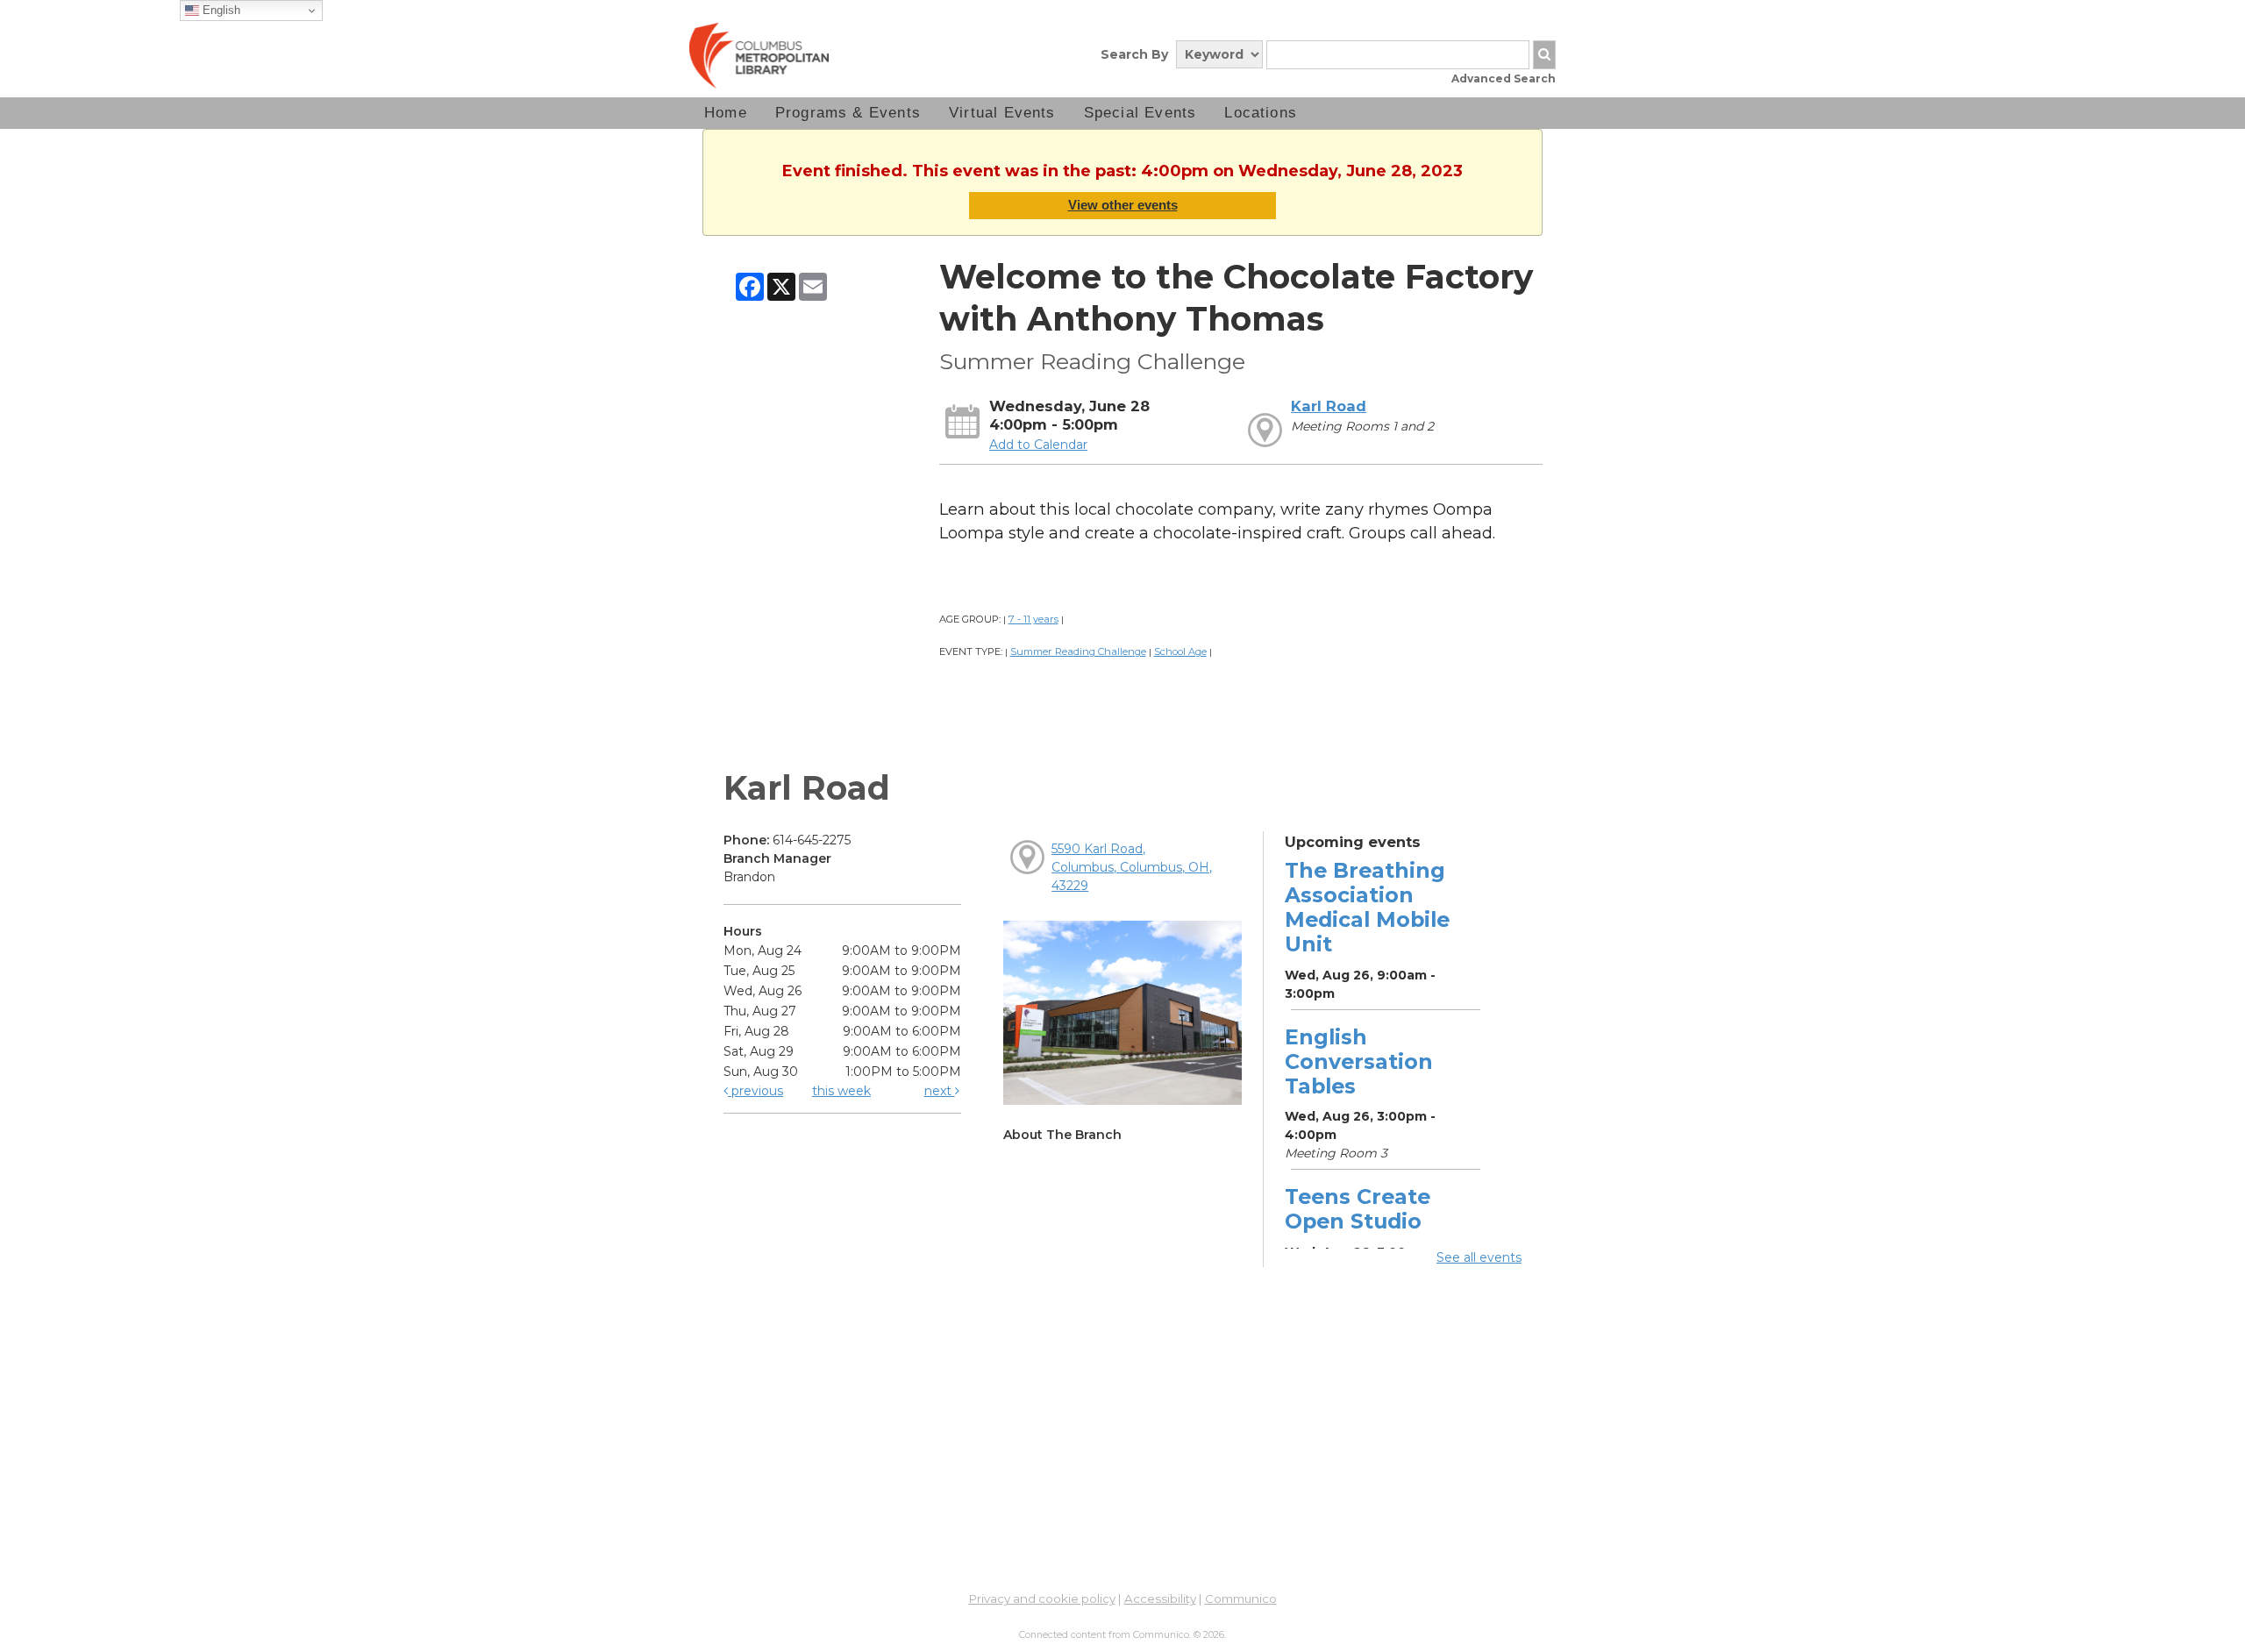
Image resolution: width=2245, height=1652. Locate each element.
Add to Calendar (1038, 445)
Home (726, 113)
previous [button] (755, 1091)
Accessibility (1160, 1599)
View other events (1123, 205)
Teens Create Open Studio (1358, 1209)
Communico (1241, 1599)
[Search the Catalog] (1544, 55)
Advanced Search (1504, 78)
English (220, 10)
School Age (1180, 652)
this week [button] (841, 1091)
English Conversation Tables (1359, 1061)
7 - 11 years (1033, 619)
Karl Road (1329, 406)
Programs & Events (848, 113)
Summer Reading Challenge (1078, 652)
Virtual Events (1002, 113)
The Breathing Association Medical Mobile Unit (1367, 908)
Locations (1261, 113)
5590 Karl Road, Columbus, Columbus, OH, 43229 (1132, 867)
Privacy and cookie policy (1042, 1599)
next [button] (940, 1091)
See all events (1479, 1257)
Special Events (1140, 113)
